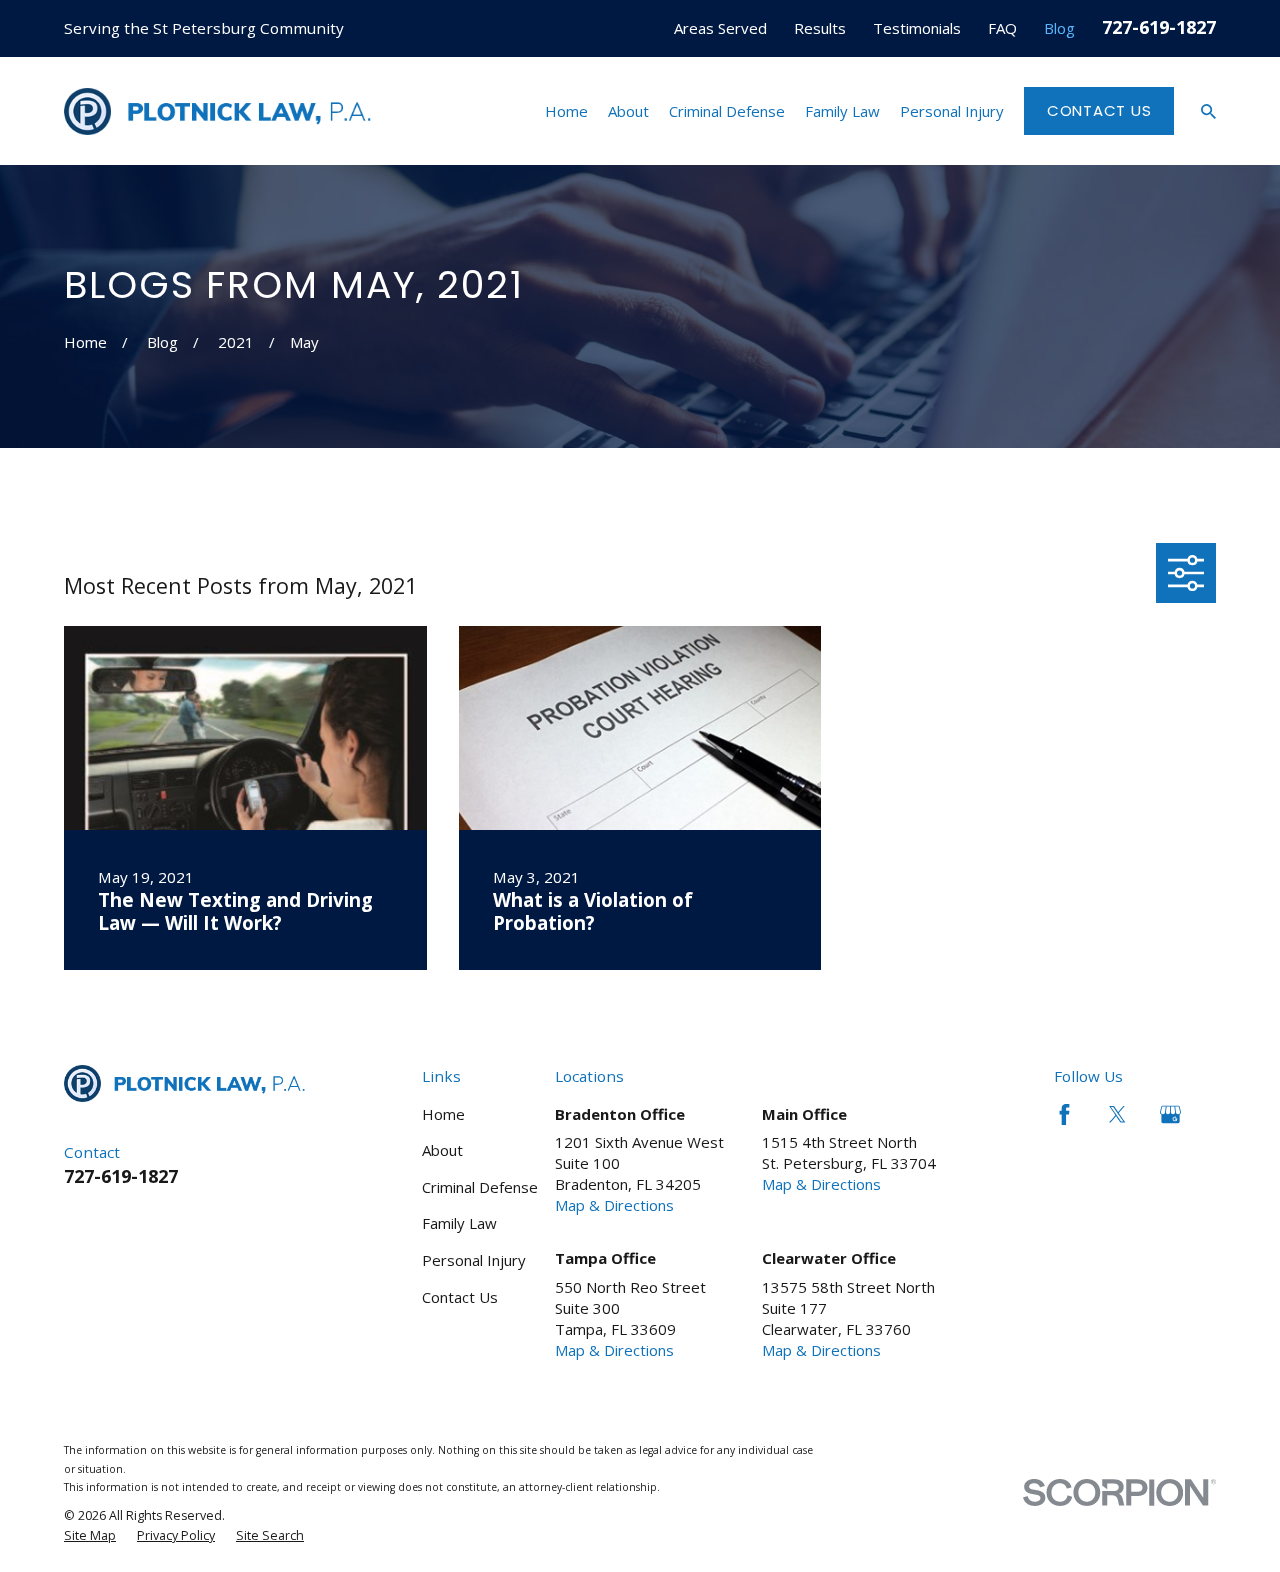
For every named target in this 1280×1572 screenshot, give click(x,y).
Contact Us (1099, 110)
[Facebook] (1064, 1114)
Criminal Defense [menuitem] (727, 111)
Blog (1059, 28)
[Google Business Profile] (1170, 1114)
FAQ (1002, 28)
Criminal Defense (480, 1187)
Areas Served (720, 28)
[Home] (217, 111)
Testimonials (917, 28)
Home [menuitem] (566, 111)
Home (443, 1114)
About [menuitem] (628, 111)
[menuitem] (90, 1536)
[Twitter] (1117, 1114)
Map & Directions (614, 1205)
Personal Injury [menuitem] (952, 111)
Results (820, 28)
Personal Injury (474, 1260)
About (442, 1150)
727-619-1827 (1159, 26)
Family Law (459, 1223)
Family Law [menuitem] (842, 111)
